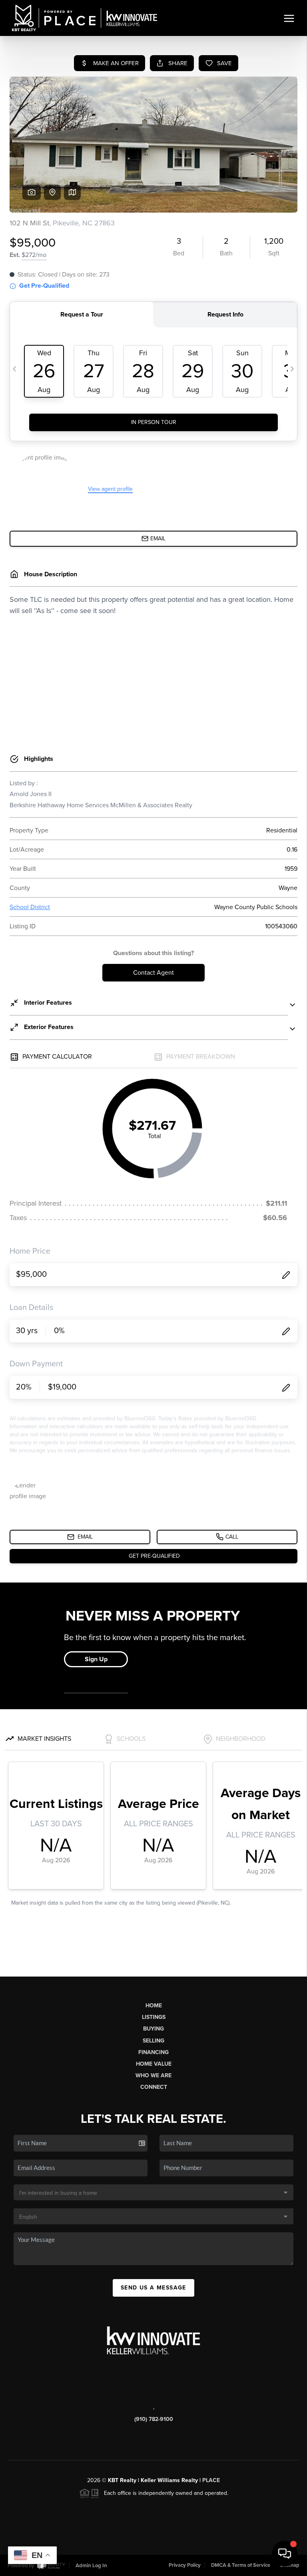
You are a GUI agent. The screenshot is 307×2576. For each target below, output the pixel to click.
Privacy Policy (185, 2565)
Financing (153, 2052)
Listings (154, 2017)
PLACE (211, 2480)
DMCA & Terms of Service (241, 2565)
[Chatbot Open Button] (285, 2554)
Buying (153, 2029)
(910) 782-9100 (154, 2419)
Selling (153, 2041)
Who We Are (153, 2075)
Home (154, 2006)
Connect (154, 2087)
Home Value (154, 2064)
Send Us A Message (153, 2288)
